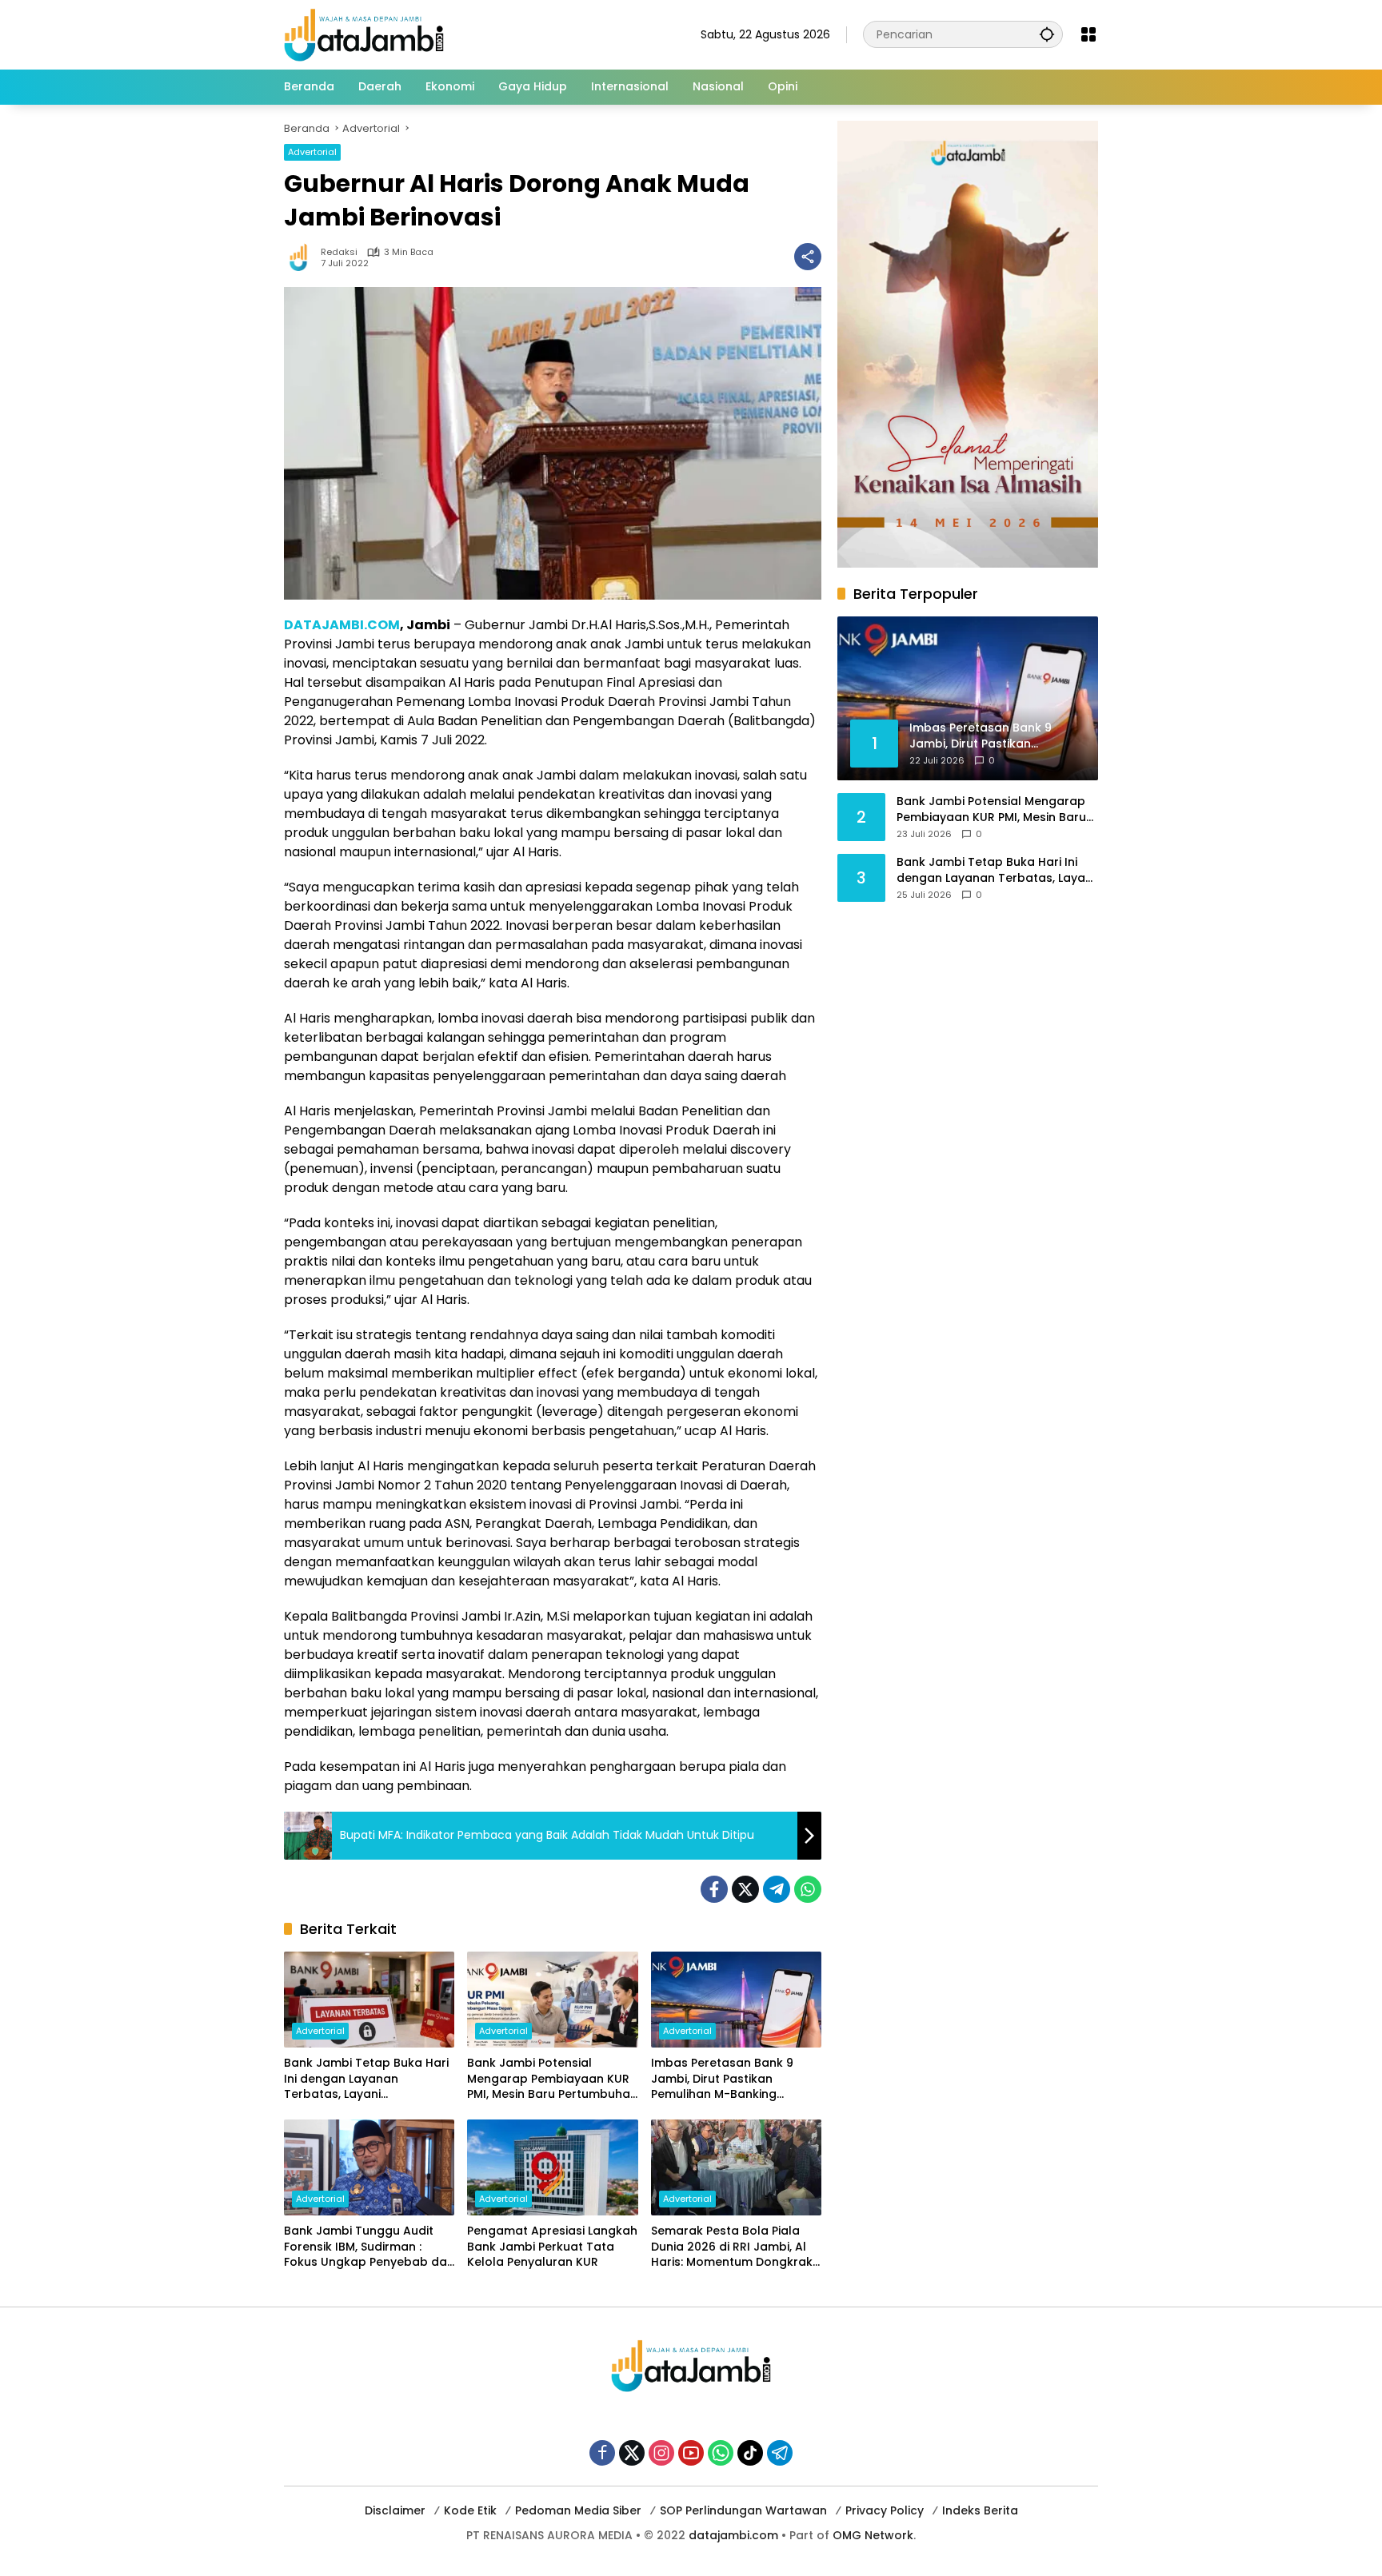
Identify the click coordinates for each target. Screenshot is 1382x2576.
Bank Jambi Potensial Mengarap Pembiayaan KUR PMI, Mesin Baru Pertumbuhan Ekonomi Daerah (552, 2079)
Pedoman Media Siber (578, 2510)
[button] (1047, 34)
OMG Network (873, 2535)
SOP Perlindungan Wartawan (743, 2510)
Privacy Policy (885, 2510)
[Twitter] (745, 1889)
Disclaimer (395, 2510)
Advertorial (312, 152)
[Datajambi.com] (364, 34)
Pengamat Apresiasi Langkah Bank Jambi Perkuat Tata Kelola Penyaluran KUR (552, 2247)
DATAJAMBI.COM (342, 625)
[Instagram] (661, 2453)
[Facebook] (714, 1889)
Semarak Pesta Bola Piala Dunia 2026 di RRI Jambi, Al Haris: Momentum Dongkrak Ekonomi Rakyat (732, 2247)
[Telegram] (777, 1889)
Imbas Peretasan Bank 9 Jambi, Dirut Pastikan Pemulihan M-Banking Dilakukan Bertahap (722, 2079)
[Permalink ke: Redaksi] (302, 257)
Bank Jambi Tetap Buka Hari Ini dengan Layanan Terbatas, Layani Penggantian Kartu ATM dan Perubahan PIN (366, 2079)
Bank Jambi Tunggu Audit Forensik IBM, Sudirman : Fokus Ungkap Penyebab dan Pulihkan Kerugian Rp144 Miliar (369, 2247)
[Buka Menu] (1088, 34)
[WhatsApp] (808, 1889)
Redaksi (339, 252)
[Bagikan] (808, 257)
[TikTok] (750, 2453)
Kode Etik (470, 2510)
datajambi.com (733, 2535)
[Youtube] (691, 2453)
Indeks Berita (980, 2510)
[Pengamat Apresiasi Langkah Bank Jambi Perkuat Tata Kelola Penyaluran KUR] (552, 2167)
